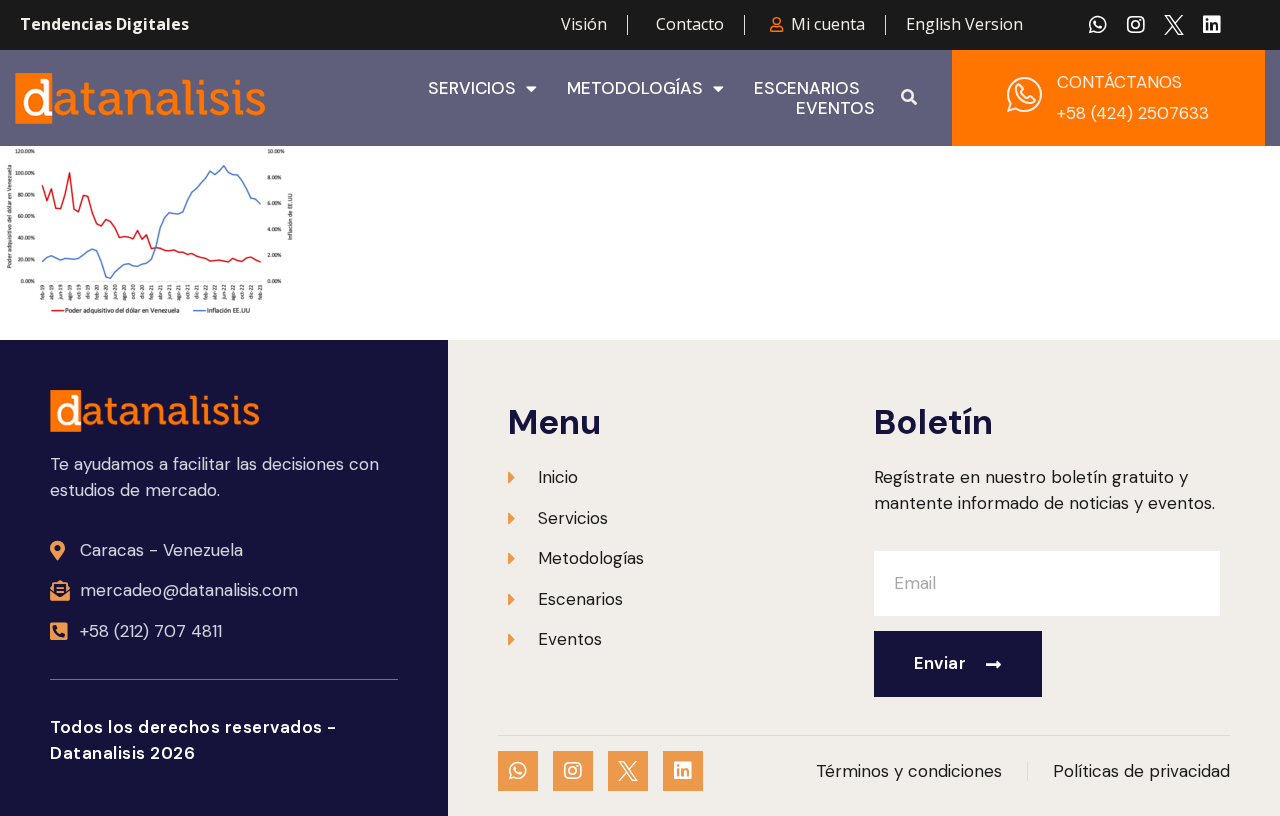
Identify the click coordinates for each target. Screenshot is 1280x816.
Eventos (835, 108)
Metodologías (635, 88)
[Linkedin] (1212, 25)
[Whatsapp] (1098, 25)
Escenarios (807, 88)
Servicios (472, 88)
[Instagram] (1136, 25)
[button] (909, 98)
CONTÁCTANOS (1119, 82)
